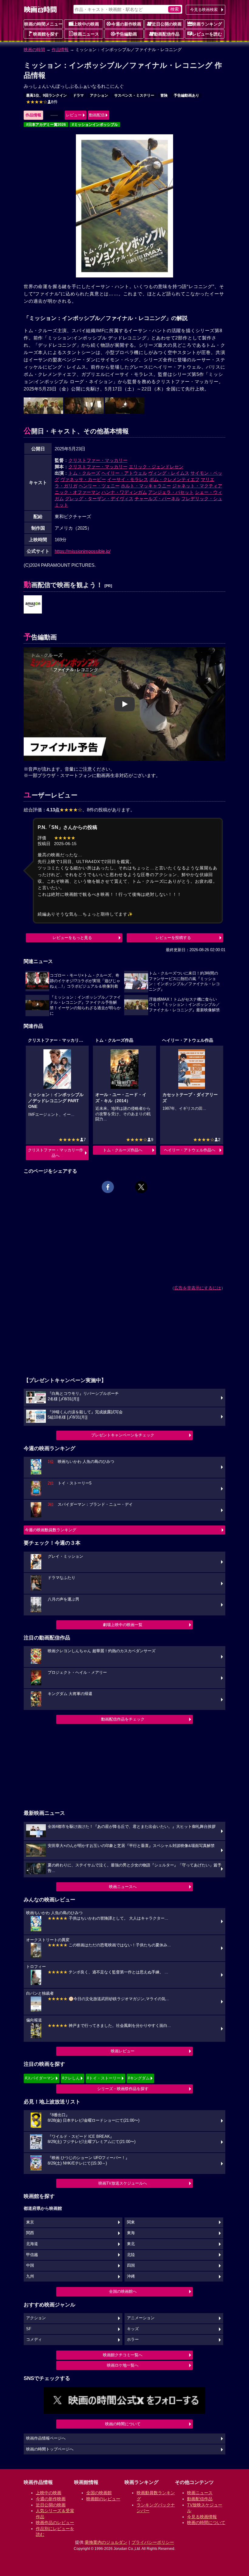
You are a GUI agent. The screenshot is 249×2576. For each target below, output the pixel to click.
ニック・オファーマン (77, 492)
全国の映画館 (99, 2493)
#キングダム (139, 2078)
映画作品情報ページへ (46, 2438)
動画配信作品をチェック (123, 1719)
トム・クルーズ (84, 473)
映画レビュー (123, 2051)
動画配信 (97, 115)
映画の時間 (34, 50)
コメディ (34, 2340)
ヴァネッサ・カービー (83, 479)
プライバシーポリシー (153, 2542)
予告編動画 (126, 34)
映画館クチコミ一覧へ (123, 2355)
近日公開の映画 (167, 24)
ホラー (133, 2340)
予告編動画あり (186, 95)
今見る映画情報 (202, 2517)
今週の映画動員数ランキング (51, 1530)
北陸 (131, 2255)
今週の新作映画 (126, 24)
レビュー (74, 115)
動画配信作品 (167, 34)
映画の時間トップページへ (50, 2449)
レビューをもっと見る (72, 938)
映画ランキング (207, 24)
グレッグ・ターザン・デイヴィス (99, 499)
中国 (30, 2265)
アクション (99, 95)
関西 (30, 2233)
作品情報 (60, 50)
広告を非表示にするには (198, 1288)
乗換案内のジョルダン (106, 2542)
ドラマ (78, 95)
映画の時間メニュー (43, 24)
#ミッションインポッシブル (95, 125)
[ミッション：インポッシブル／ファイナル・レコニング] (33, 605)
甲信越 (32, 2255)
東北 (131, 2244)
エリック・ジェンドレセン (156, 467)
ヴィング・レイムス (169, 473)
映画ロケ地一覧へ (123, 2365)
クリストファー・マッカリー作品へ (56, 1153)
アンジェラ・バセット (171, 492)
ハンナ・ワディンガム (124, 492)
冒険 (164, 95)
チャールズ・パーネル (157, 499)
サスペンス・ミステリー (134, 95)
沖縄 (131, 2276)
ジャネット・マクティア (197, 486)
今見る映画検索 (204, 10)
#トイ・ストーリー (104, 2078)
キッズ (133, 2329)
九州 (30, 2276)
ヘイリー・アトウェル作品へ (190, 1150)
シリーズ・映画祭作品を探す (123, 2089)
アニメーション (141, 2318)
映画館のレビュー (103, 2499)
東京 (30, 2222)
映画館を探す (46, 34)
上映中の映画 (86, 24)
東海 (131, 2233)
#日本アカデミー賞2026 (46, 125)
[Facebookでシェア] (108, 1187)
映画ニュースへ (123, 1887)
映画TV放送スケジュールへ (123, 2183)
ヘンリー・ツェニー (99, 486)
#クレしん (71, 2078)
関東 (131, 2222)
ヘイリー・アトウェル (124, 473)
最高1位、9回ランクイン (46, 95)
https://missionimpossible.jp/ (83, 551)
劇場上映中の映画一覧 (123, 1625)
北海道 (32, 2244)
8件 (42, 102)
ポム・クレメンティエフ (174, 479)
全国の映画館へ (123, 2291)
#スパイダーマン (40, 2078)
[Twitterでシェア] (141, 1187)
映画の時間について (123, 2424)
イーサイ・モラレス (128, 479)
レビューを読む (207, 34)
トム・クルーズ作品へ (123, 1150)
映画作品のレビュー (55, 2523)
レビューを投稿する (173, 938)
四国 (131, 2265)
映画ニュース (86, 34)
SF (29, 2329)
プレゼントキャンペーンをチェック (123, 1435)
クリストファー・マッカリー (98, 460)
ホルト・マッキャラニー (146, 486)
